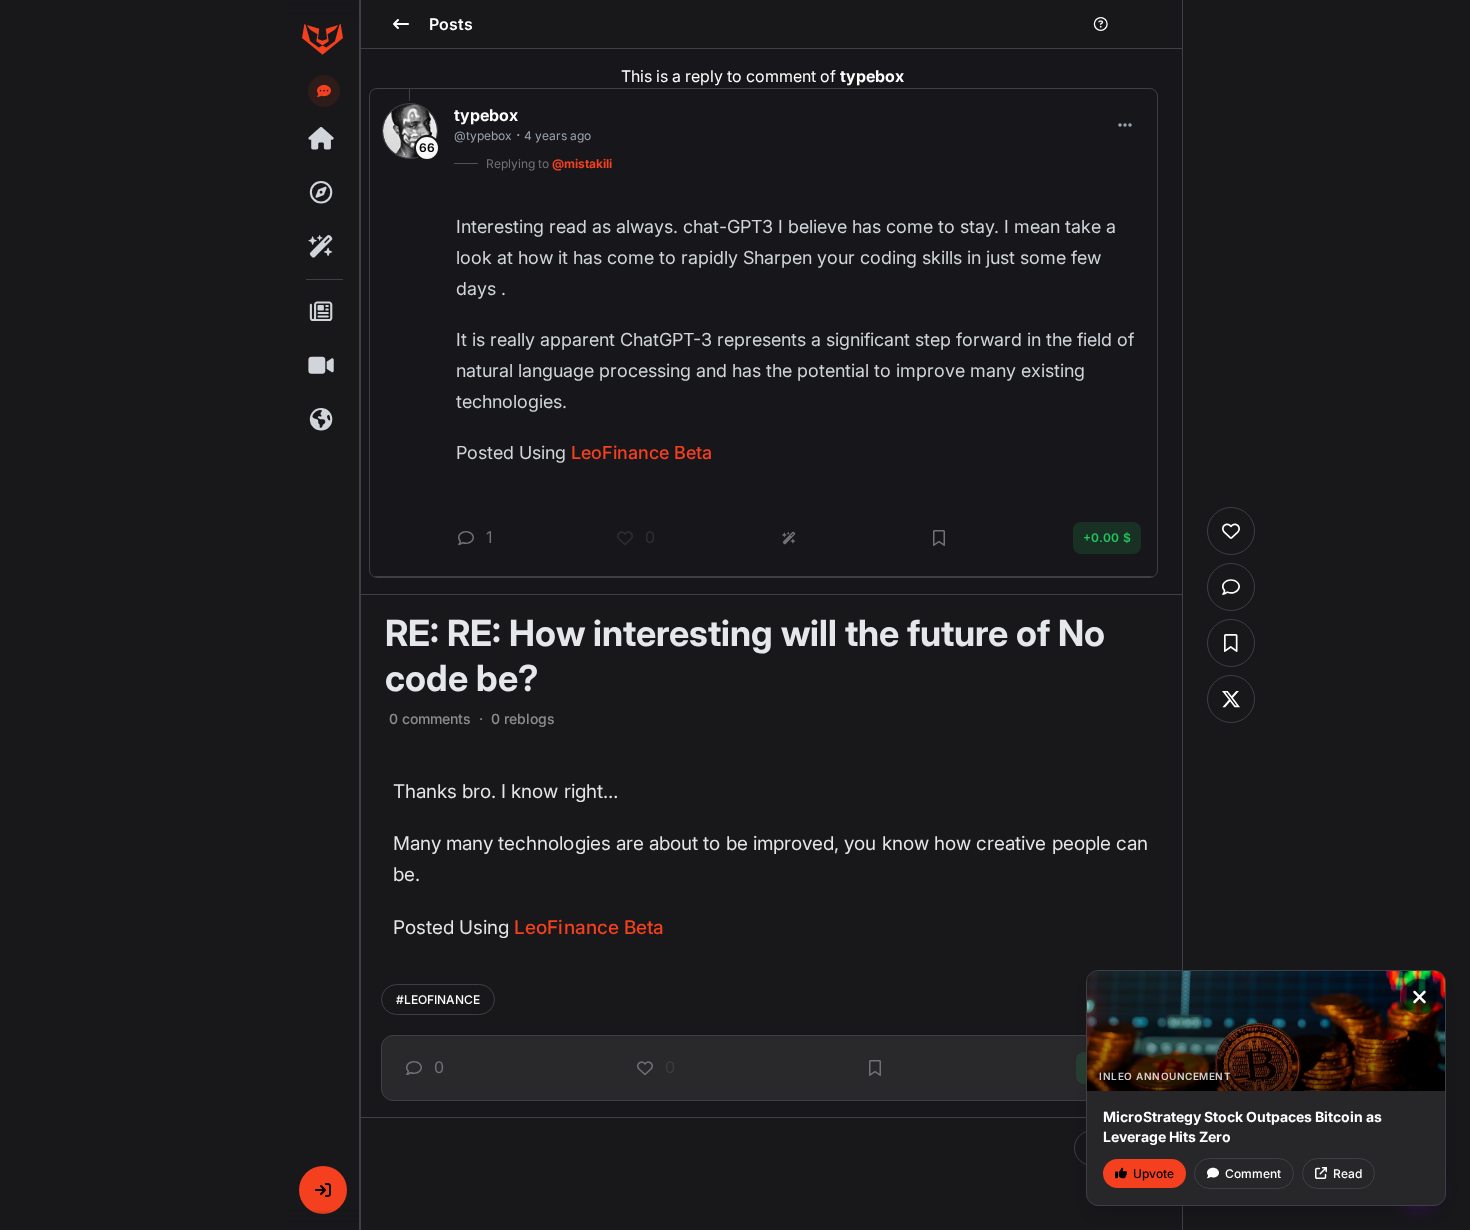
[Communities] (322, 420)
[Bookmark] (875, 1068)
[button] (323, 1190)
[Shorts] (322, 366)
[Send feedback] (324, 91)
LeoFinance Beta (589, 927)
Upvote (1153, 1173)
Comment (1253, 1173)
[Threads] (322, 139)
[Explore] (322, 193)
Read (1347, 1173)
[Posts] (322, 312)
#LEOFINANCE (438, 999)
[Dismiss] (1419, 997)
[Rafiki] (322, 247)
